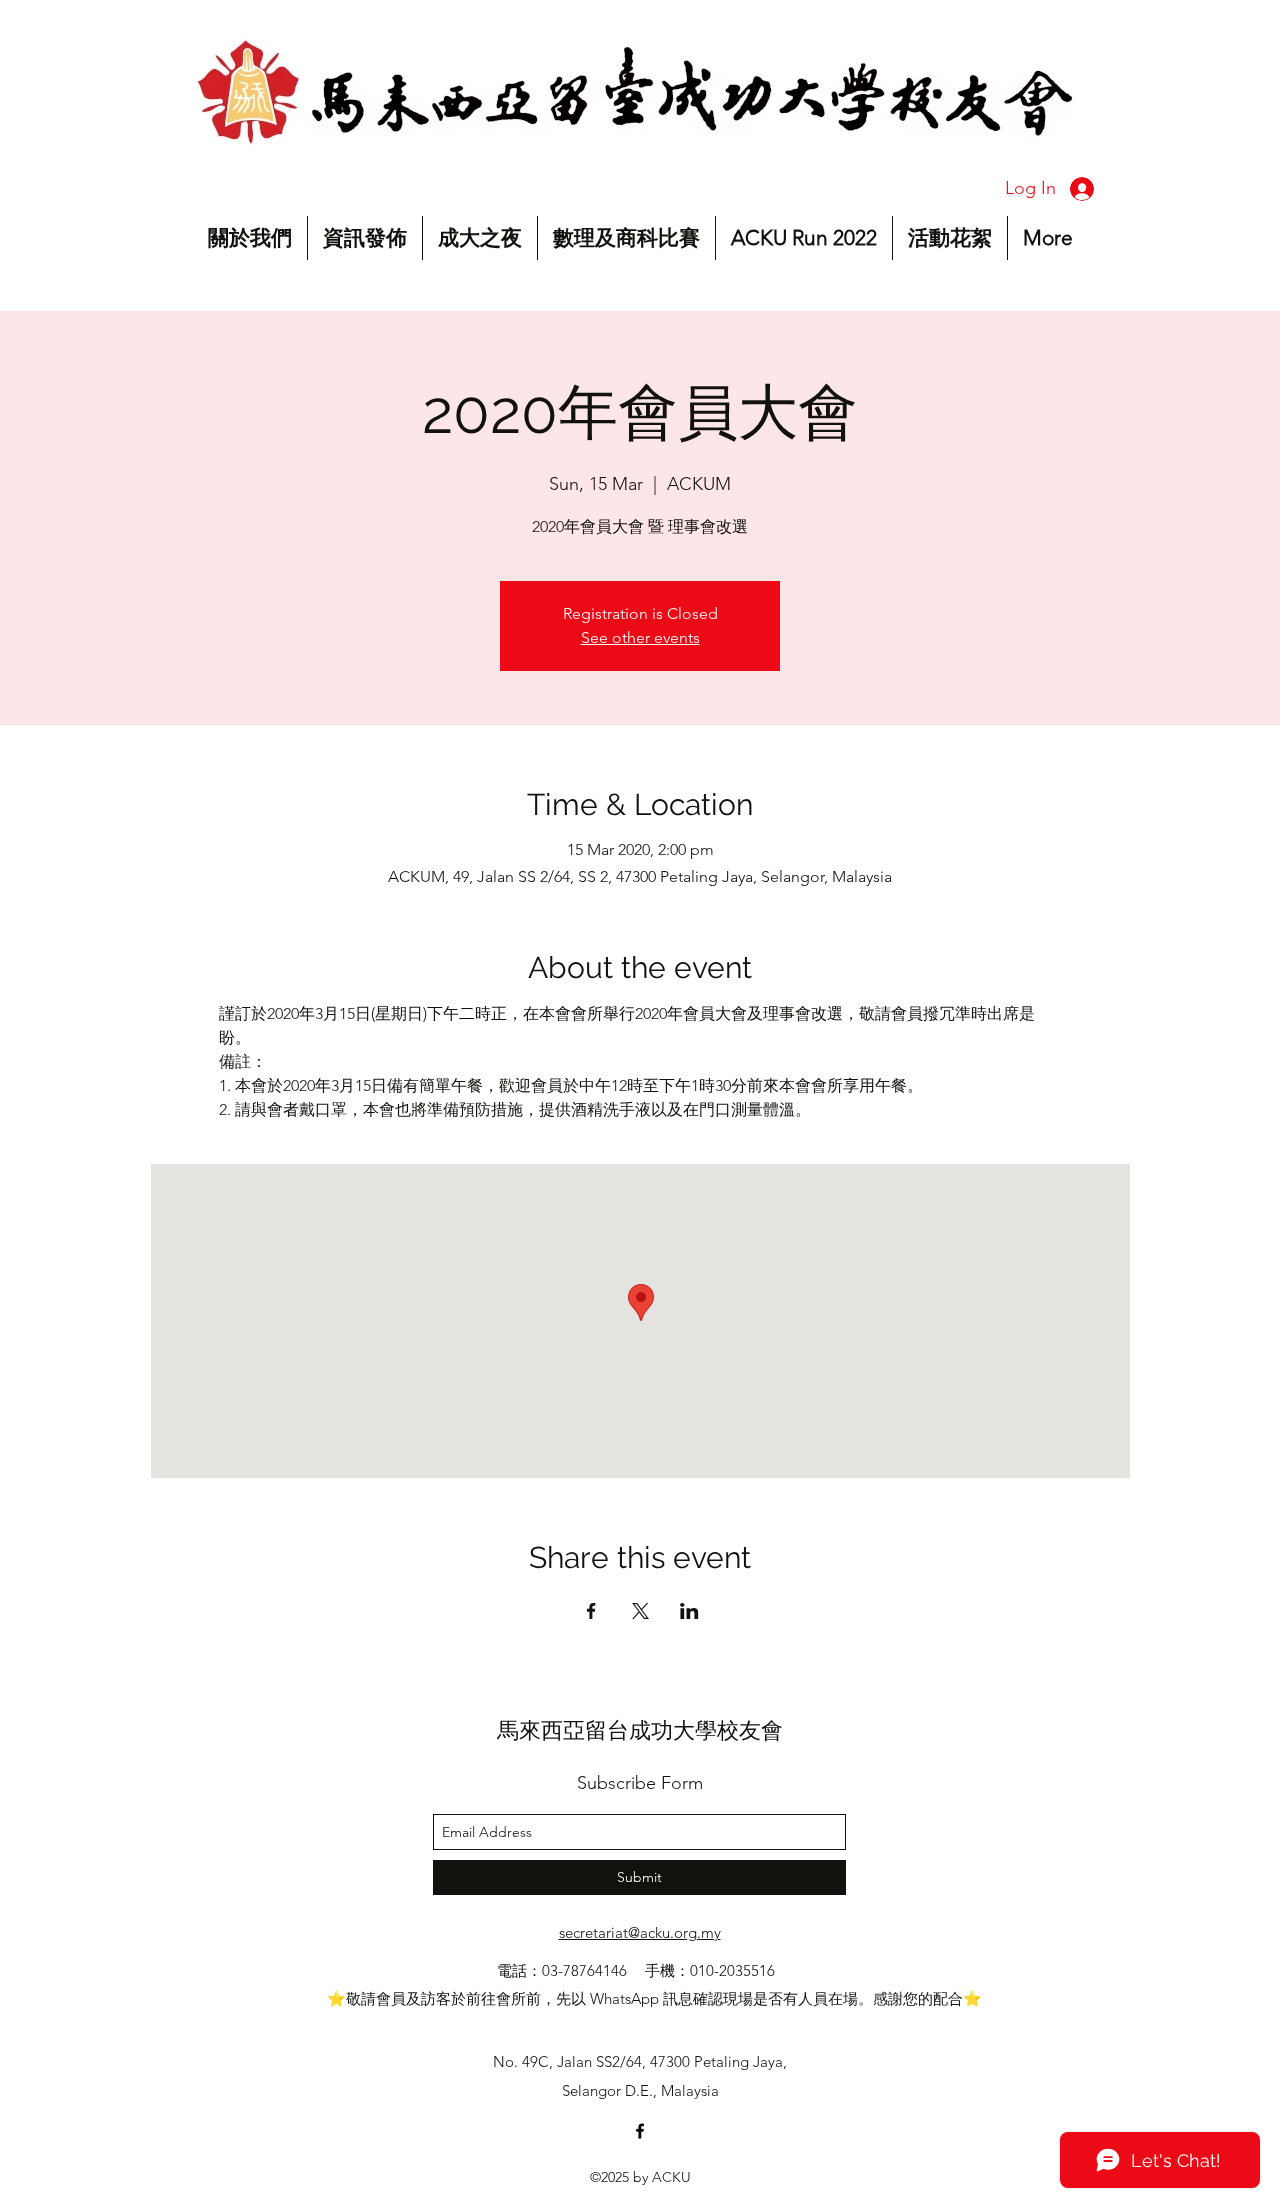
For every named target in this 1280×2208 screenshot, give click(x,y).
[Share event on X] (640, 1611)
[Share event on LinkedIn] (689, 1611)
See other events (640, 637)
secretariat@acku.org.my (640, 1932)
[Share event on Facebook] (591, 1611)
